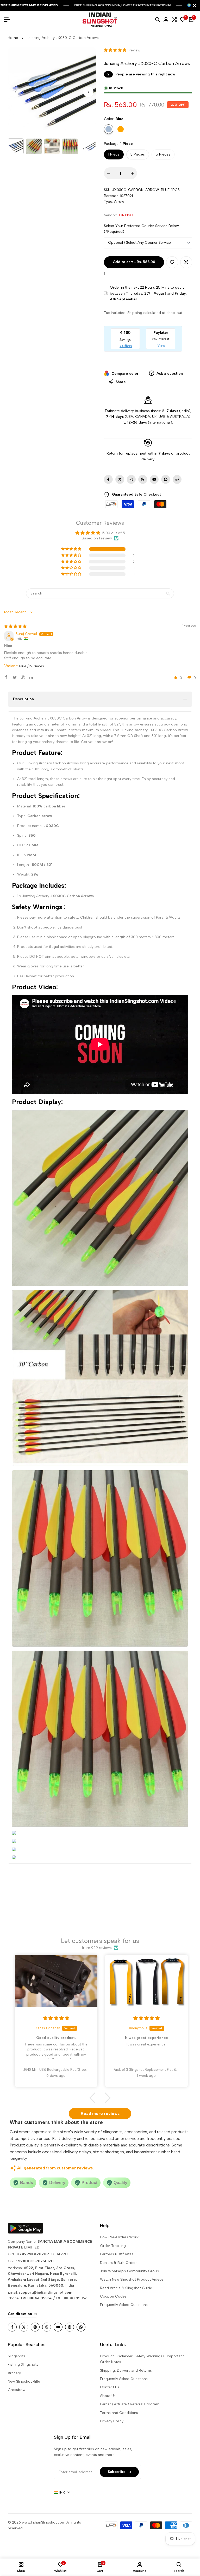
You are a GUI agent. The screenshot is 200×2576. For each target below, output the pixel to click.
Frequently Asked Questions (124, 2305)
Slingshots (17, 2356)
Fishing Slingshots (23, 2364)
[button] (116, 50)
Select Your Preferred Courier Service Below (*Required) (141, 229)
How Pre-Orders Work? (120, 2237)
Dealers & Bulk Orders (119, 2263)
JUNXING (126, 215)
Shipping (135, 313)
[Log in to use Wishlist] (172, 262)
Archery (14, 2373)
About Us (108, 2396)
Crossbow (17, 2390)
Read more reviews (100, 2113)
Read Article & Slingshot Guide (126, 2288)
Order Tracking (113, 2246)
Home (13, 38)
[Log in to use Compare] (186, 262)
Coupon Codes (113, 2296)
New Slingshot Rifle (24, 2381)
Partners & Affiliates (117, 2254)
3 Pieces (138, 154)
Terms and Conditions (119, 2413)
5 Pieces (163, 154)
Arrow (119, 202)
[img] (15, 626)
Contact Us (110, 2387)
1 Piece (114, 154)
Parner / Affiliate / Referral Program (130, 2404)
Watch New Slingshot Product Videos (132, 2279)
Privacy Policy (112, 2421)
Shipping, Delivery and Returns (126, 2370)
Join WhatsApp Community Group (130, 2271)
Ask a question (169, 374)
